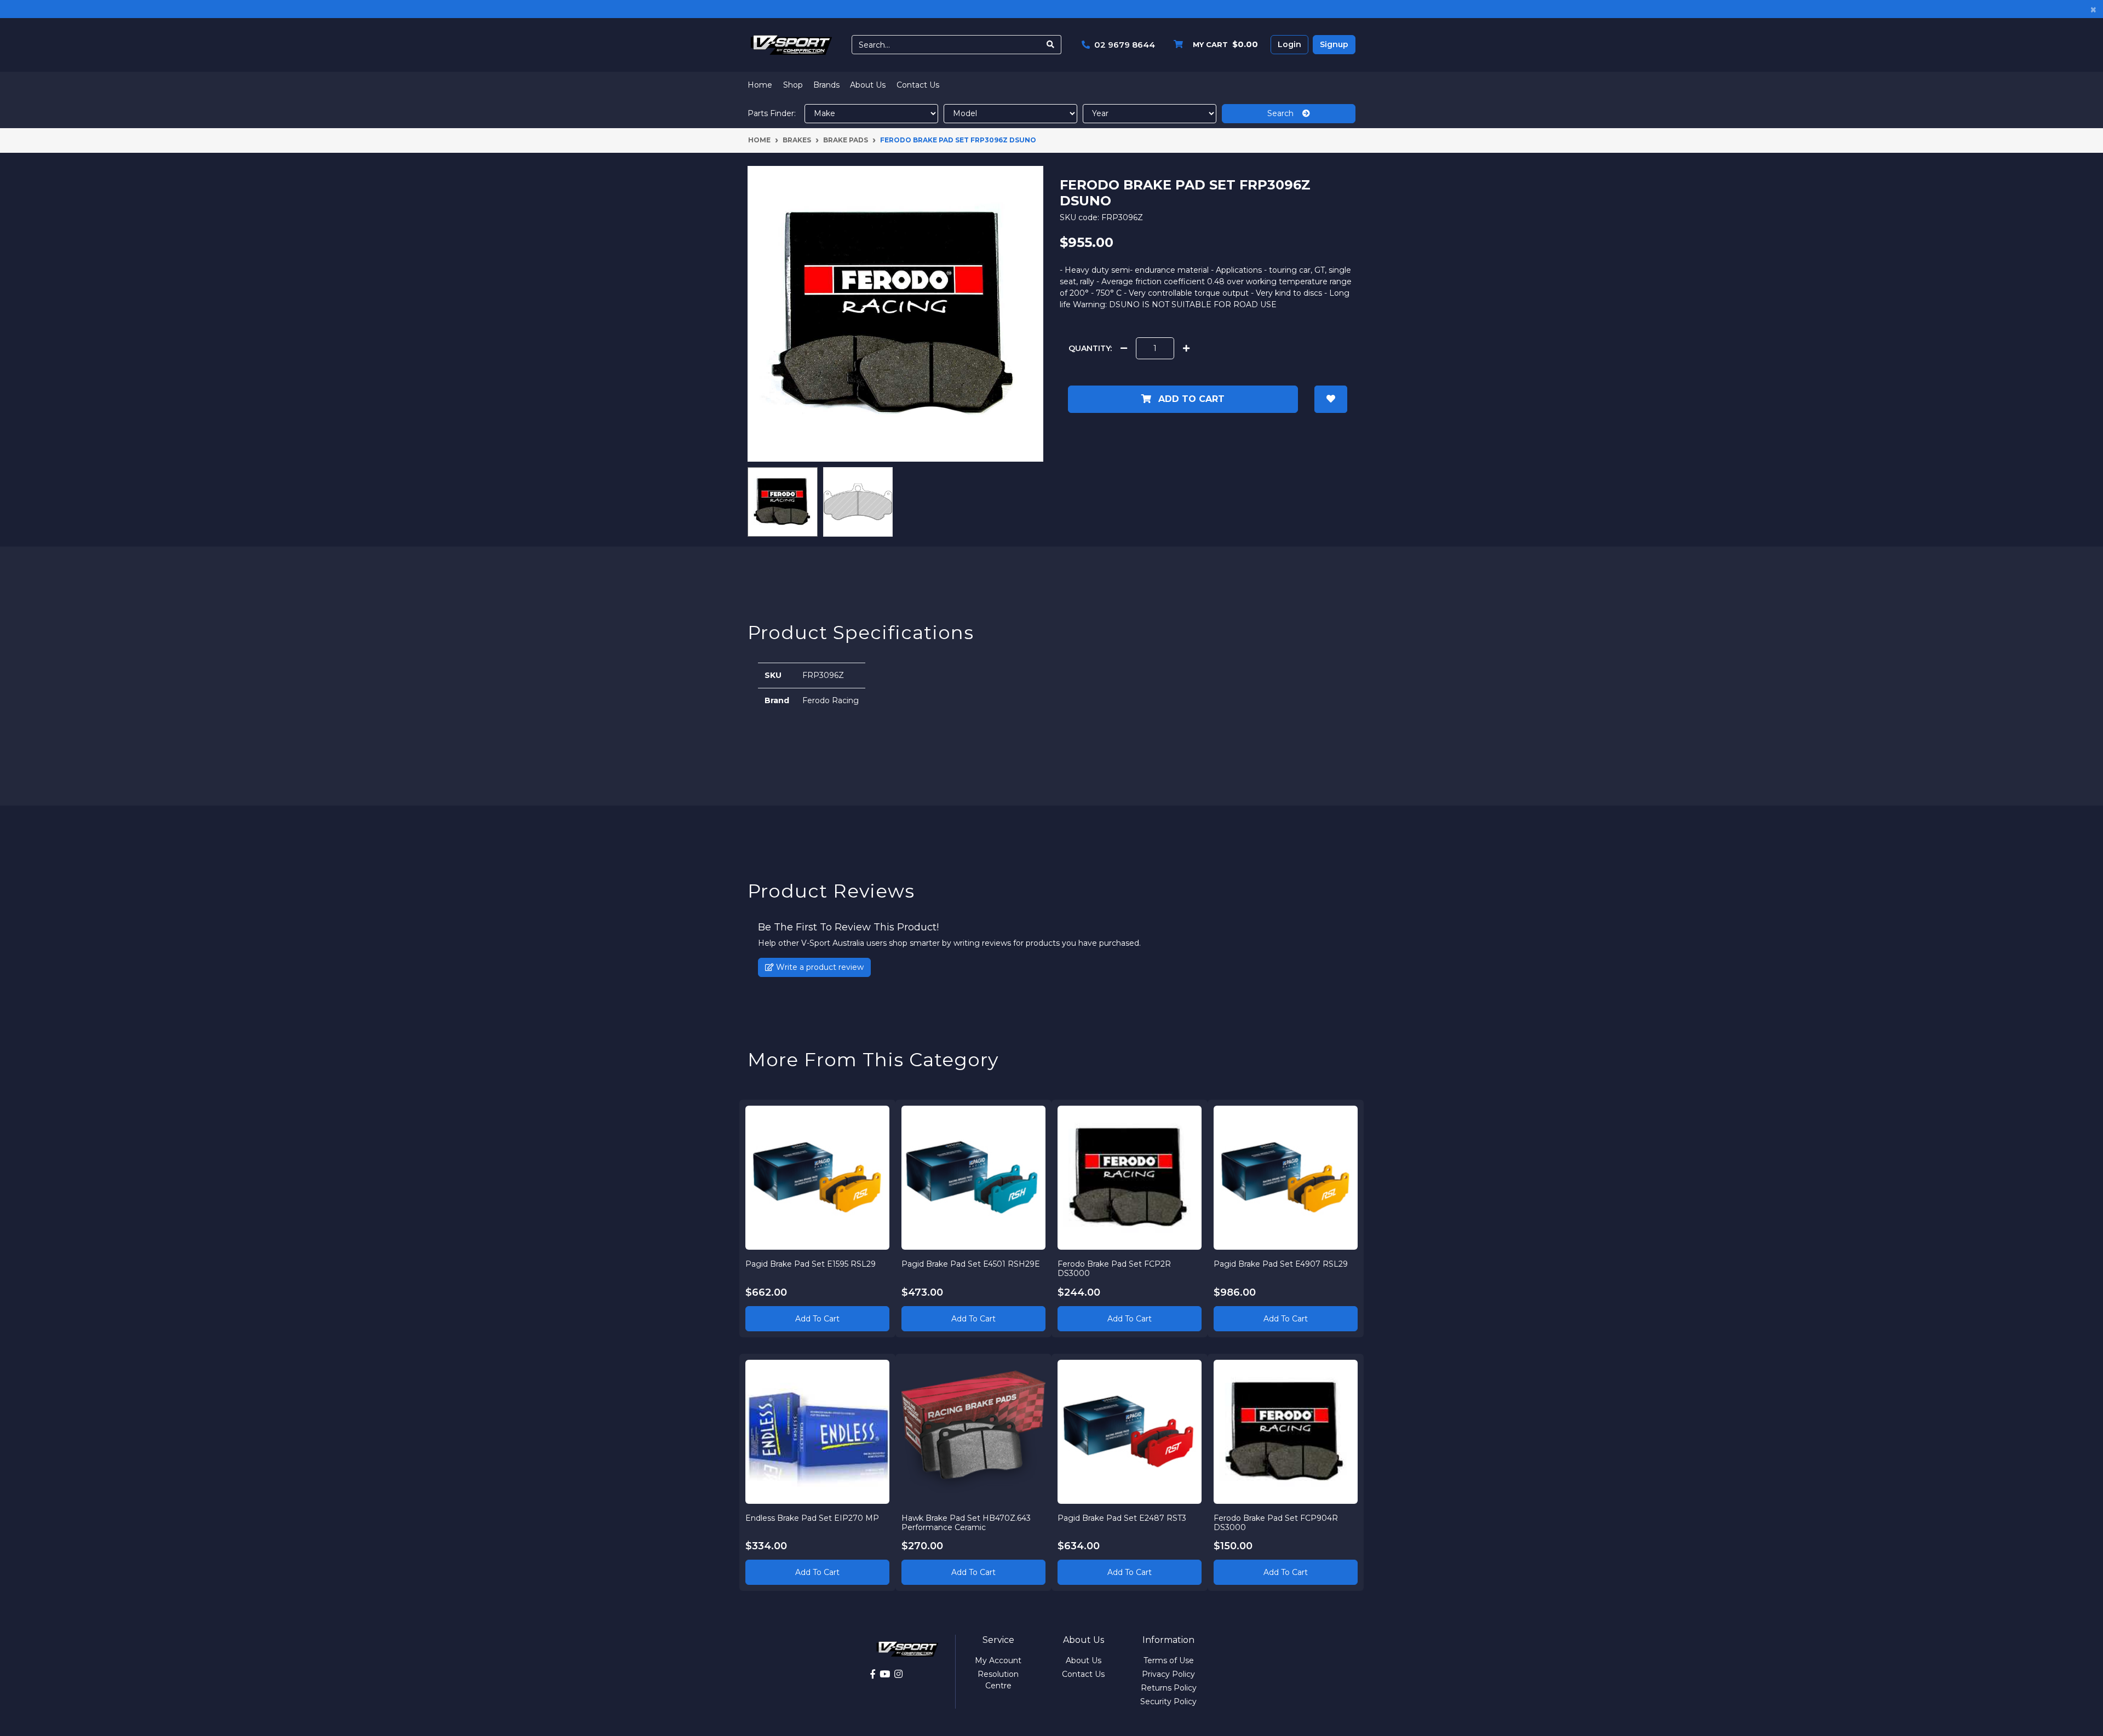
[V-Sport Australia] (791, 44)
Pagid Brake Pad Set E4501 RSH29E (971, 1264)
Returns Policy (1169, 1688)
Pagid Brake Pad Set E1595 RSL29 (811, 1264)
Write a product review (819, 967)
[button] (1331, 399)
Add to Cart (1190, 399)
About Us (868, 85)
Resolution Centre (998, 1680)
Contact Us (918, 85)
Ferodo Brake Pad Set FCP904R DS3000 (1276, 1523)
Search (1285, 113)
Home (760, 85)
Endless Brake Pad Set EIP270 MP (812, 1518)
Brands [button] (826, 85)
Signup (1334, 44)
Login (1289, 44)
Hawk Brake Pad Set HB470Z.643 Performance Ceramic (966, 1523)
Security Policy (1168, 1701)
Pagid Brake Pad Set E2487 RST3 (1122, 1518)
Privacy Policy (1168, 1674)
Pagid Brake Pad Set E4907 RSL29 (1281, 1264)
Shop (793, 85)
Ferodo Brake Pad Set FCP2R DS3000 (1114, 1269)
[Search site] (1051, 45)
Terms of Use (1169, 1660)
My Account (998, 1660)
